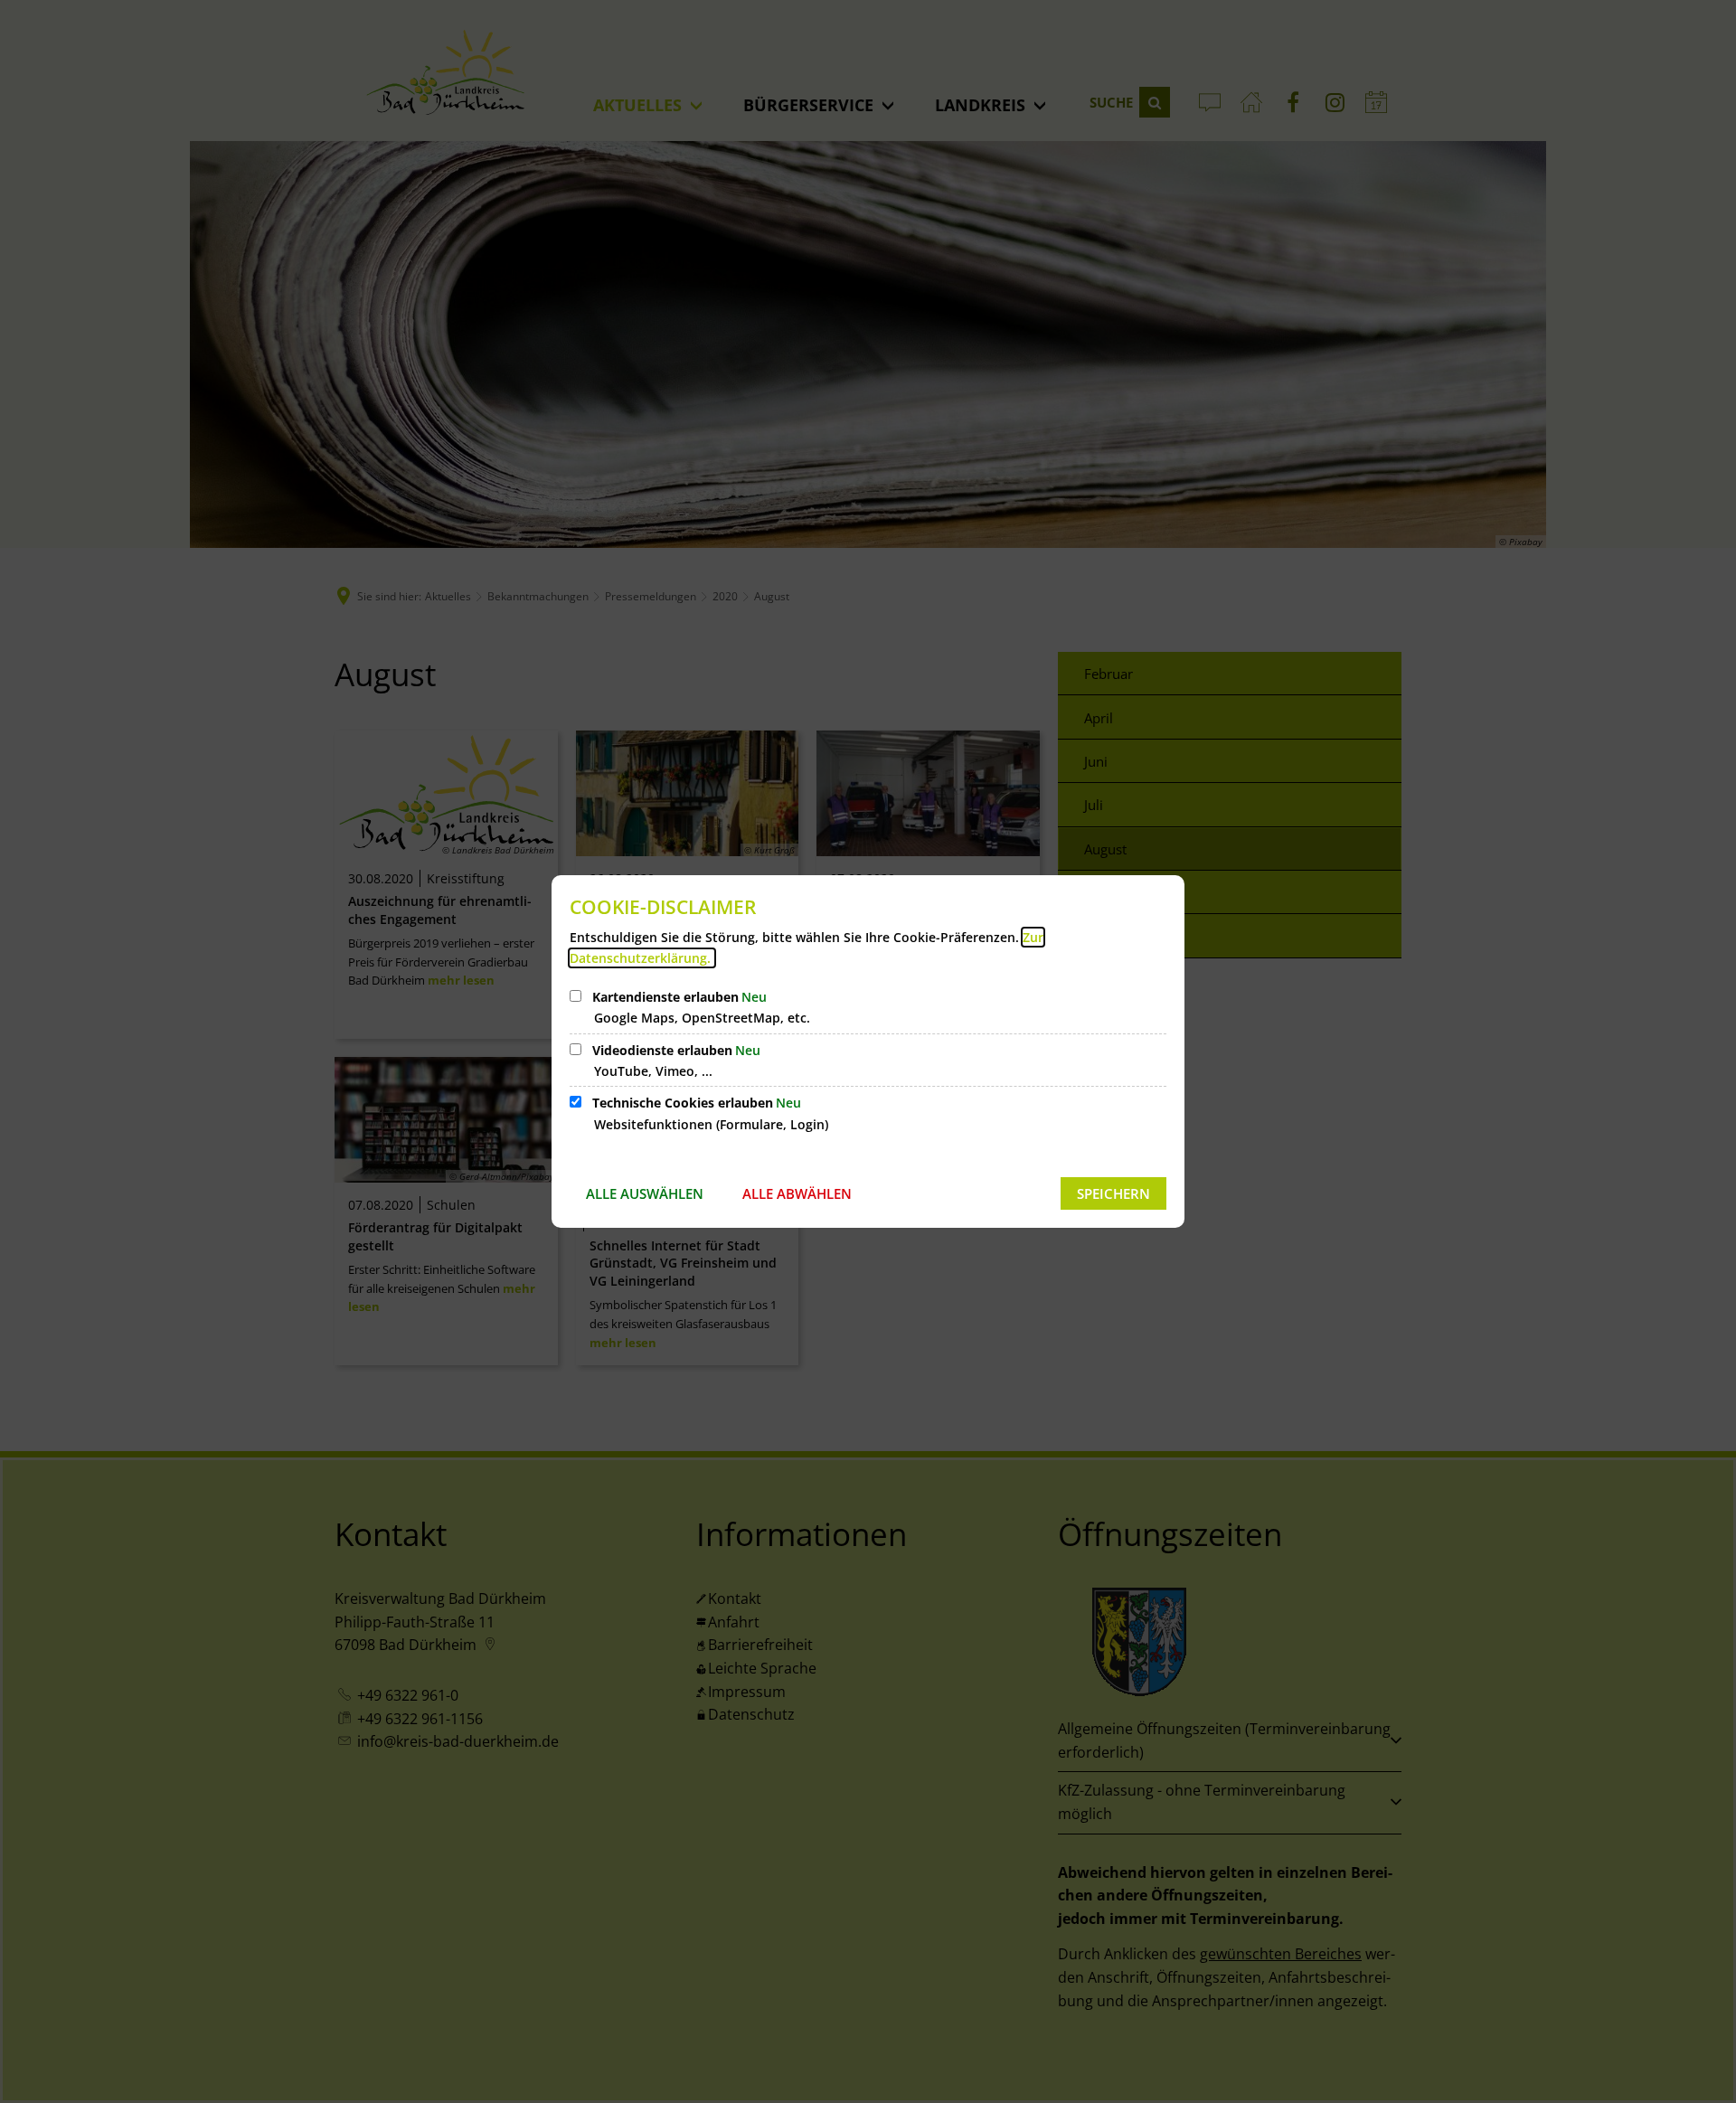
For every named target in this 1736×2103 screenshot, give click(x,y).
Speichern (1113, 1193)
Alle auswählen (645, 1193)
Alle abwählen (797, 1193)
